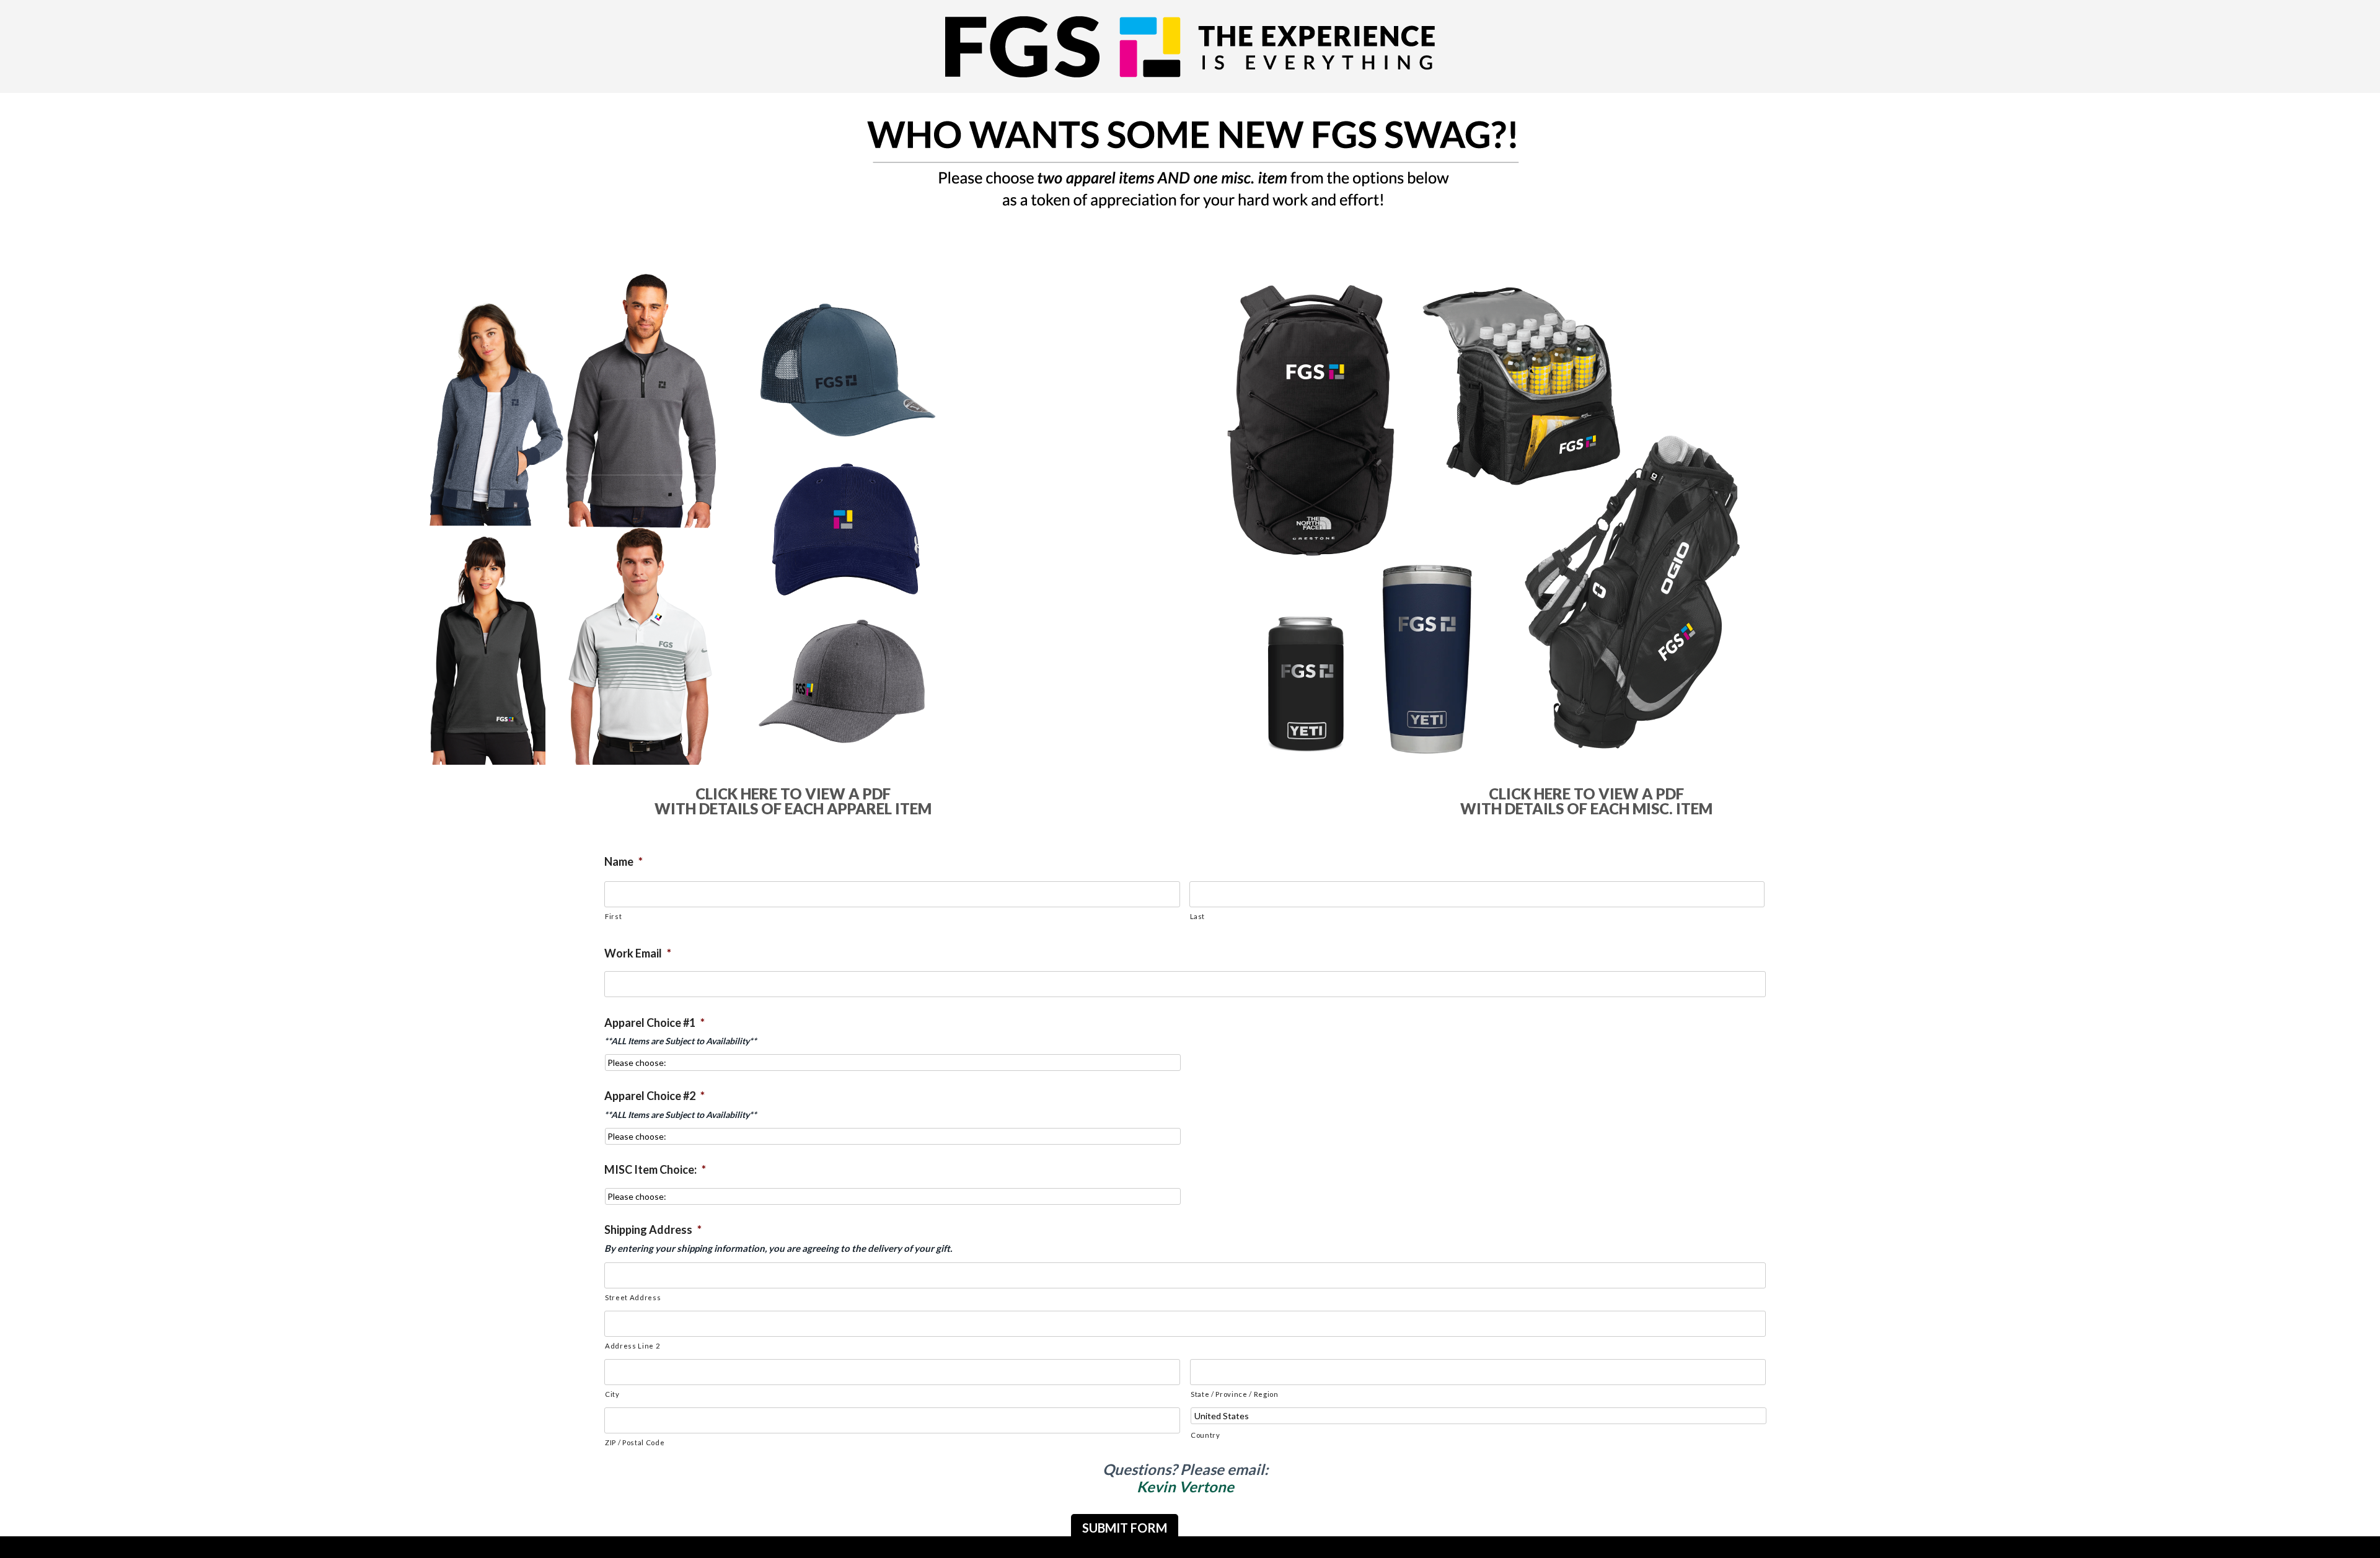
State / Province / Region (1235, 1394)
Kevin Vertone (1185, 1486)
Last (1198, 916)
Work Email (638, 953)
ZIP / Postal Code (635, 1442)
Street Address (633, 1297)
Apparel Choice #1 (654, 1023)
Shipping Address (653, 1230)
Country (1205, 1435)
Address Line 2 (632, 1346)
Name (624, 861)
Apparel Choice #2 (654, 1096)
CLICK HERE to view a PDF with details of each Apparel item (793, 801)
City (612, 1394)
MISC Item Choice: (655, 1169)
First (613, 916)
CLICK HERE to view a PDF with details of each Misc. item (1586, 801)
